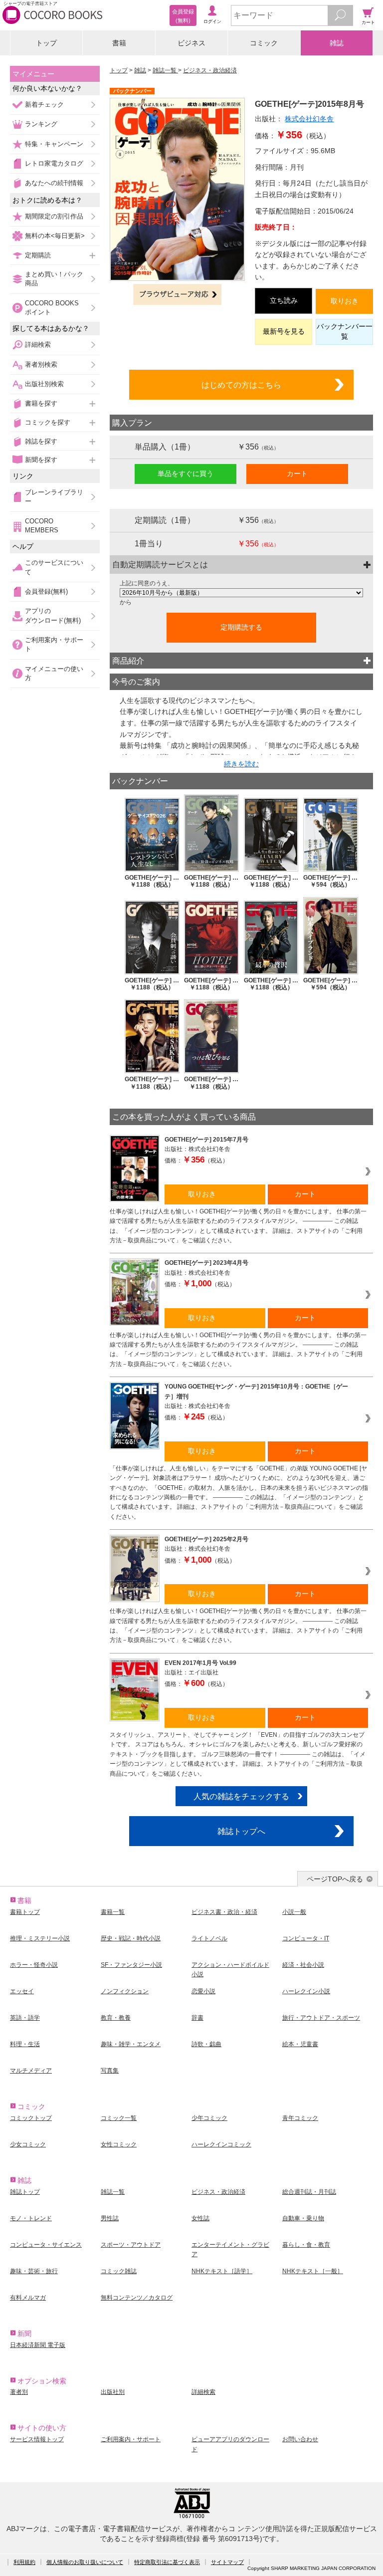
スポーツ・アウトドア (131, 2245)
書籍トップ (25, 1912)
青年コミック (300, 2118)
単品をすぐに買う (186, 473)
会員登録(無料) (46, 591)
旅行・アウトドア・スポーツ (321, 2018)
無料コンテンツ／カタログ (137, 2298)
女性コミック (119, 2144)
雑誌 (337, 43)
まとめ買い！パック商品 (54, 279)
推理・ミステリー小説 (40, 1938)
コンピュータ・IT (306, 1938)
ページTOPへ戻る (335, 1879)
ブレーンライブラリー (54, 497)
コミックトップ (31, 2118)
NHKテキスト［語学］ (222, 2271)
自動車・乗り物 (303, 2218)
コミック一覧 (119, 2118)
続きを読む (241, 764)
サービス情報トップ (37, 2439)
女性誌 (200, 2218)
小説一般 (294, 1912)
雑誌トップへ (241, 1831)
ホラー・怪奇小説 (34, 1965)
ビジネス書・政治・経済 (224, 1912)
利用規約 (24, 2562)
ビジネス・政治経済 (210, 70)
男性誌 (110, 2218)
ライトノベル (209, 1938)
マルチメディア (31, 2071)
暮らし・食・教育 (306, 2245)
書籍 (119, 43)
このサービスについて (54, 567)
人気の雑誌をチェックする (241, 1796)
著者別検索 (41, 364)
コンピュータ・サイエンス (46, 2245)
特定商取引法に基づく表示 (167, 2562)
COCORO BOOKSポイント (52, 308)
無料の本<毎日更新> (55, 236)
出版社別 (113, 2392)
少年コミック (209, 2118)
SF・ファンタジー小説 (131, 1965)
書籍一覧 (113, 1912)
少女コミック (28, 2144)
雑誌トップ (25, 2192)
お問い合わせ (300, 2439)
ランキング (41, 124)
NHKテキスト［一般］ (313, 2271)
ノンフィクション (125, 1991)
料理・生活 (25, 2044)
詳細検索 (38, 345)
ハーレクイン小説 (306, 1991)
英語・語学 (25, 2018)
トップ (46, 43)
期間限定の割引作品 (54, 216)
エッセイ (22, 1991)
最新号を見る (284, 331)
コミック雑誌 (119, 2271)
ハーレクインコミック (221, 2144)
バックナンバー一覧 (345, 331)
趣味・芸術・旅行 (34, 2271)
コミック (264, 43)
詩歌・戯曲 (206, 2044)
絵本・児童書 (300, 2044)
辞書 (197, 2018)
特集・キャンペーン (54, 144)
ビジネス (191, 43)
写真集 (110, 2071)
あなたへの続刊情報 (54, 183)
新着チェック (44, 105)
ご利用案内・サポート (54, 644)
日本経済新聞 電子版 (38, 2345)
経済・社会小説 (303, 1965)
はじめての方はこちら (241, 385)
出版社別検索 (44, 384)
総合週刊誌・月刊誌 (309, 2192)
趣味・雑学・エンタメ (131, 2044)
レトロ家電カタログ (54, 163)
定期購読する (241, 627)
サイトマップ (227, 2562)
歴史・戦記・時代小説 (131, 1938)
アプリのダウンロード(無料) (53, 615)
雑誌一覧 (165, 70)
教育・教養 (116, 2018)
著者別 (19, 2392)
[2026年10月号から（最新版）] (241, 593)
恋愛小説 (203, 1991)
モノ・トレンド (31, 2218)
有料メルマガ (28, 2298)
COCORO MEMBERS (42, 526)
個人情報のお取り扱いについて (85, 2562)
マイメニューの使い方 (54, 673)
